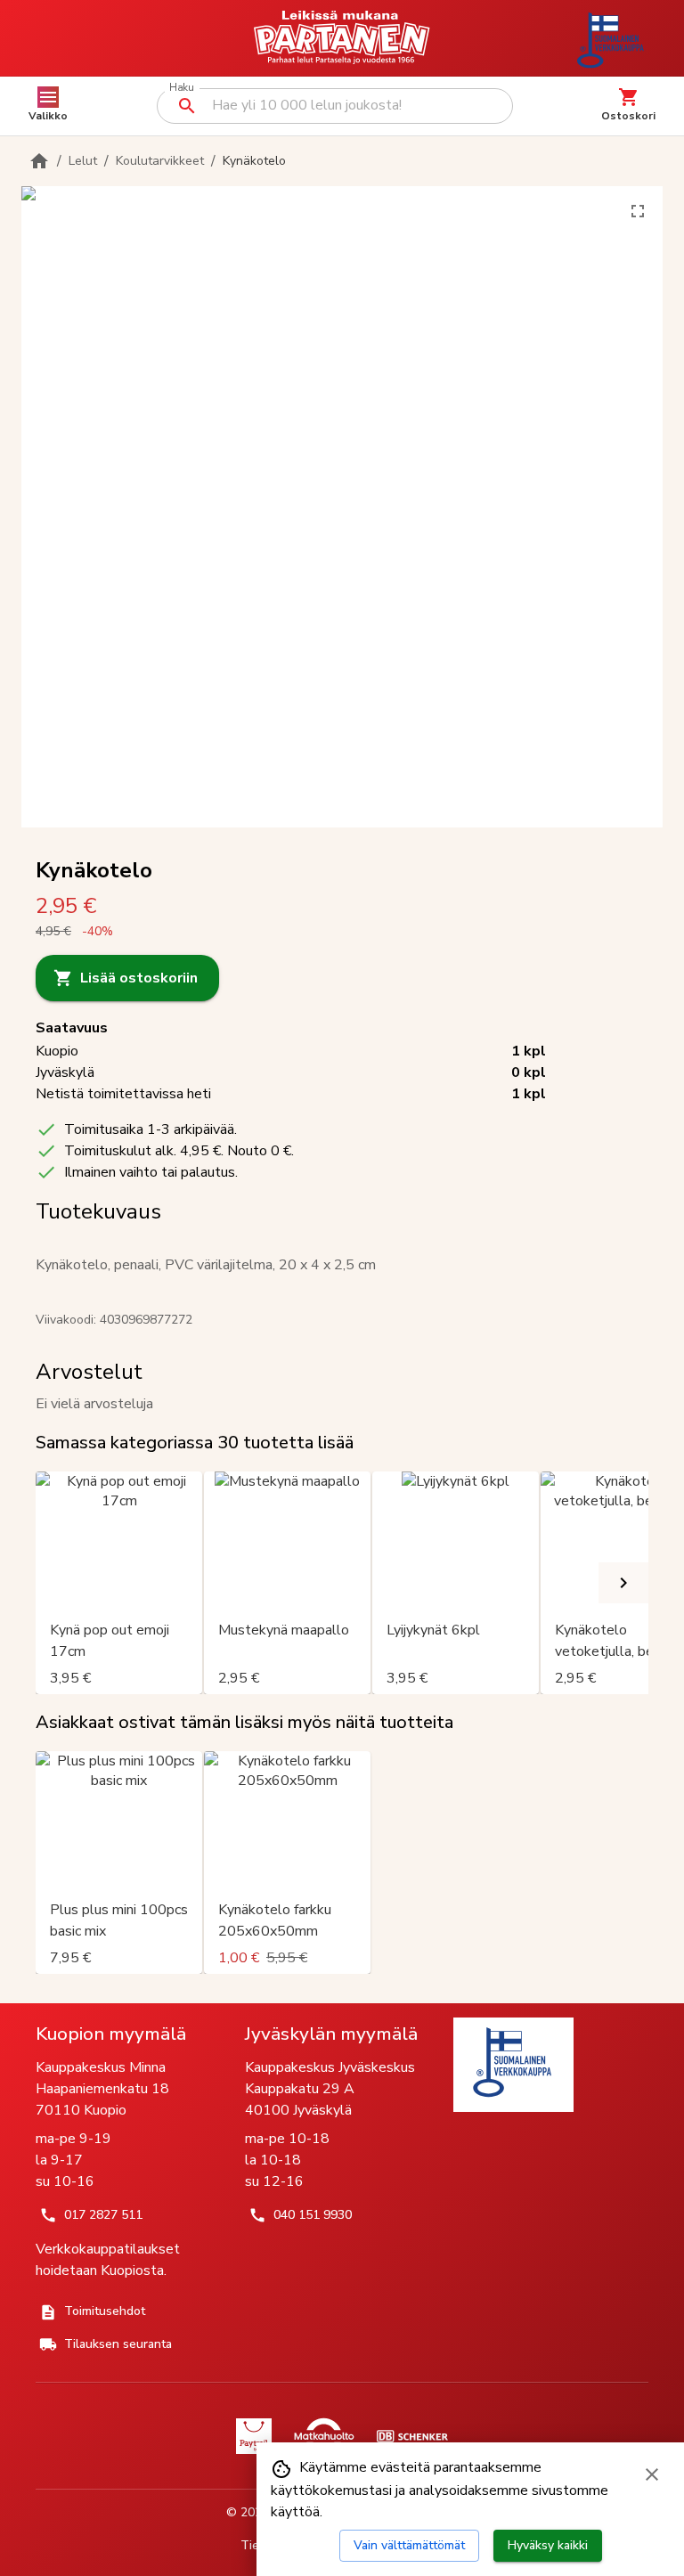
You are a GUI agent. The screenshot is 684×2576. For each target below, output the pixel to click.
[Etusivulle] (39, 161)
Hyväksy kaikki (548, 2545)
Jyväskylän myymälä (331, 2034)
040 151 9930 (313, 2215)
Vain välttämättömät (409, 2545)
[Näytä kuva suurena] (638, 211)
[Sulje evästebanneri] (652, 2474)
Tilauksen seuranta (118, 2344)
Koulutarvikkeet (160, 161)
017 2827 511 (103, 2215)
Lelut (83, 161)
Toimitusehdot (105, 2311)
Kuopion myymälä (111, 2034)
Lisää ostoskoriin (139, 978)
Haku (181, 88)
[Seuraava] (623, 1583)
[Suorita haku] (187, 106)
